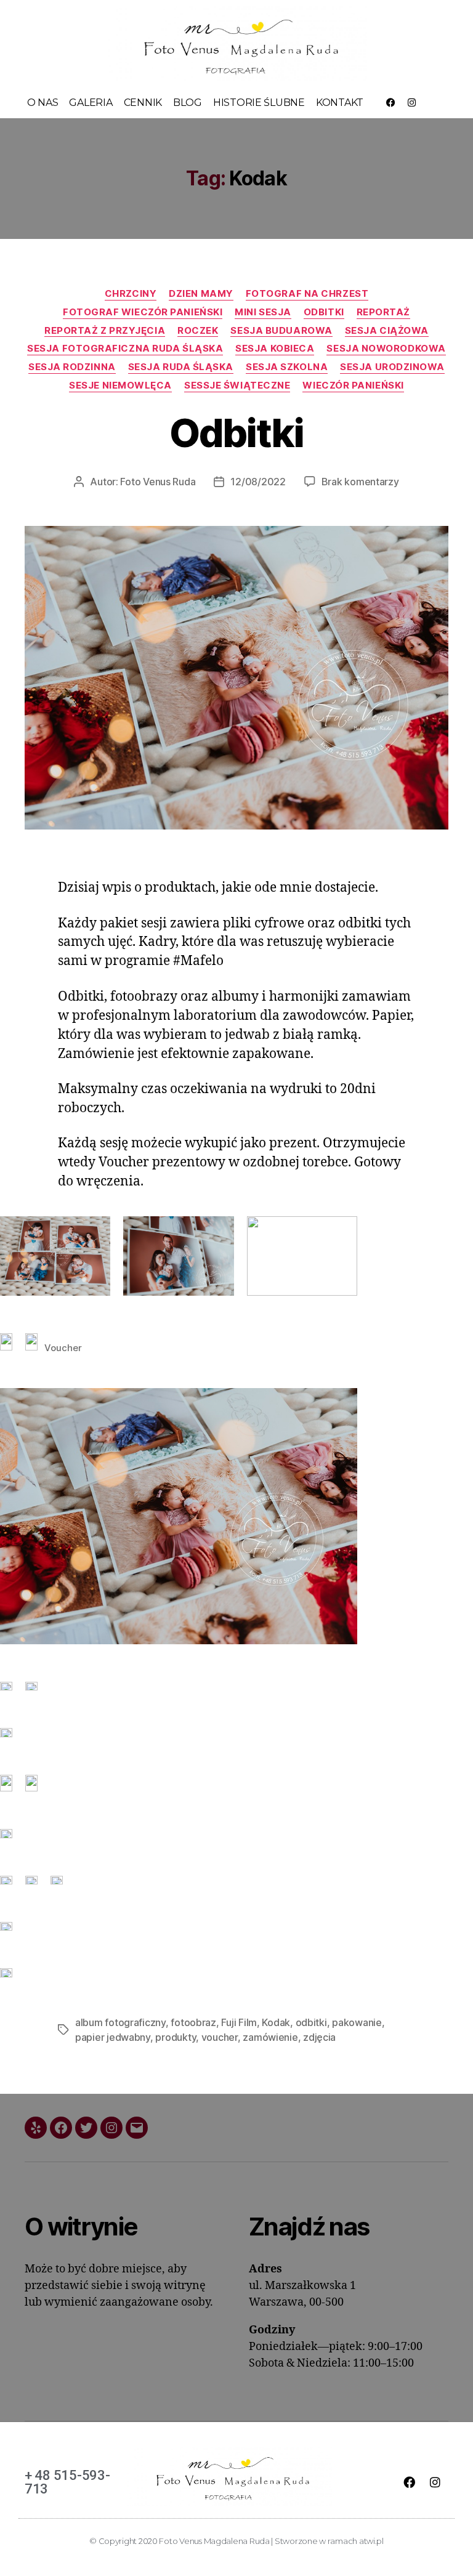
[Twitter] (86, 2128)
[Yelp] (36, 2128)
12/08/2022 (258, 482)
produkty (176, 2037)
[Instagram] (412, 103)
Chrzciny (131, 294)
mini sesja (263, 312)
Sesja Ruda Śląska (181, 367)
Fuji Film (239, 2022)
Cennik (143, 103)
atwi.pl (371, 2541)
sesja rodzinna (72, 367)
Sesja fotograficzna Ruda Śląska (125, 349)
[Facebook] (390, 103)
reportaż (383, 312)
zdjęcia (319, 2037)
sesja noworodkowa (386, 349)
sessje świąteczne (237, 386)
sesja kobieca (275, 349)
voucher (220, 2037)
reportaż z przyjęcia (105, 331)
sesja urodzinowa (392, 367)
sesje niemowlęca (120, 386)
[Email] (137, 2128)
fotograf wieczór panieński (143, 312)
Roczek (198, 331)
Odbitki (236, 433)
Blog (188, 103)
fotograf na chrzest (307, 294)
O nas (43, 103)
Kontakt (340, 103)
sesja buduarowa (281, 331)
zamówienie (270, 2037)
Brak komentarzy (360, 482)
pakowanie (357, 2022)
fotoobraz (193, 2022)
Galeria (91, 103)
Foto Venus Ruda (158, 482)
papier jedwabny (113, 2037)
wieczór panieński (353, 386)
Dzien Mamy (201, 294)
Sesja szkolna (287, 367)
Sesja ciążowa (387, 331)
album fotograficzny (120, 2022)
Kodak (276, 2022)
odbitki (324, 312)
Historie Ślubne (259, 103)
